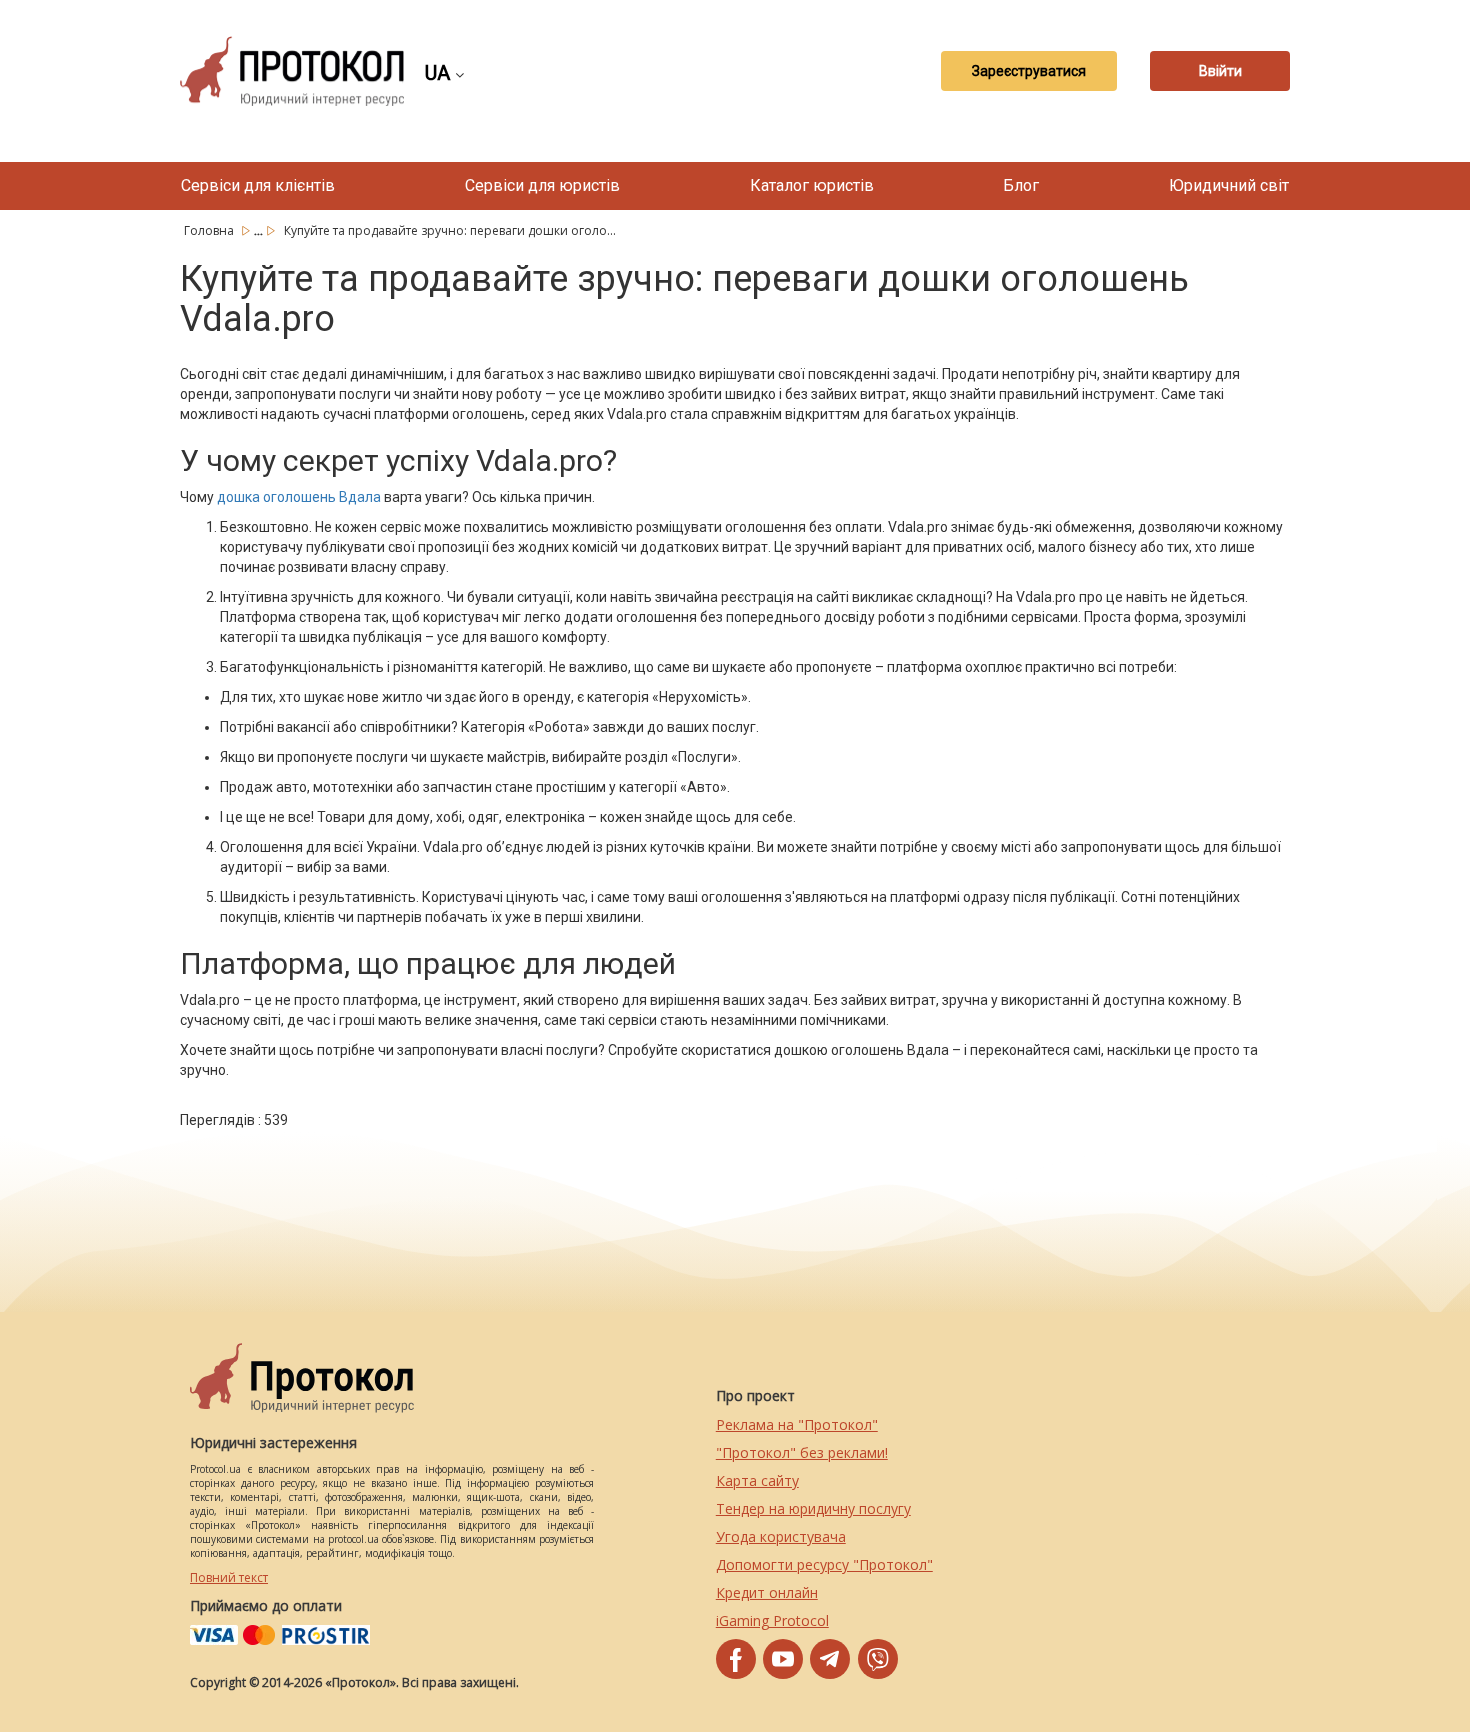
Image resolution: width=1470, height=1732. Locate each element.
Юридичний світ (1229, 185)
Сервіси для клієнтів (258, 185)
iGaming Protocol (772, 1620)
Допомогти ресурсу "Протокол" (824, 1564)
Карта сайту (757, 1480)
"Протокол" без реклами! (802, 1452)
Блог (1021, 185)
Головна (210, 230)
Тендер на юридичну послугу (813, 1508)
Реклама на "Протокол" (797, 1424)
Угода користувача (781, 1536)
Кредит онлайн (767, 1592)
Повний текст (229, 1577)
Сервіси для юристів (542, 185)
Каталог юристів (812, 185)
